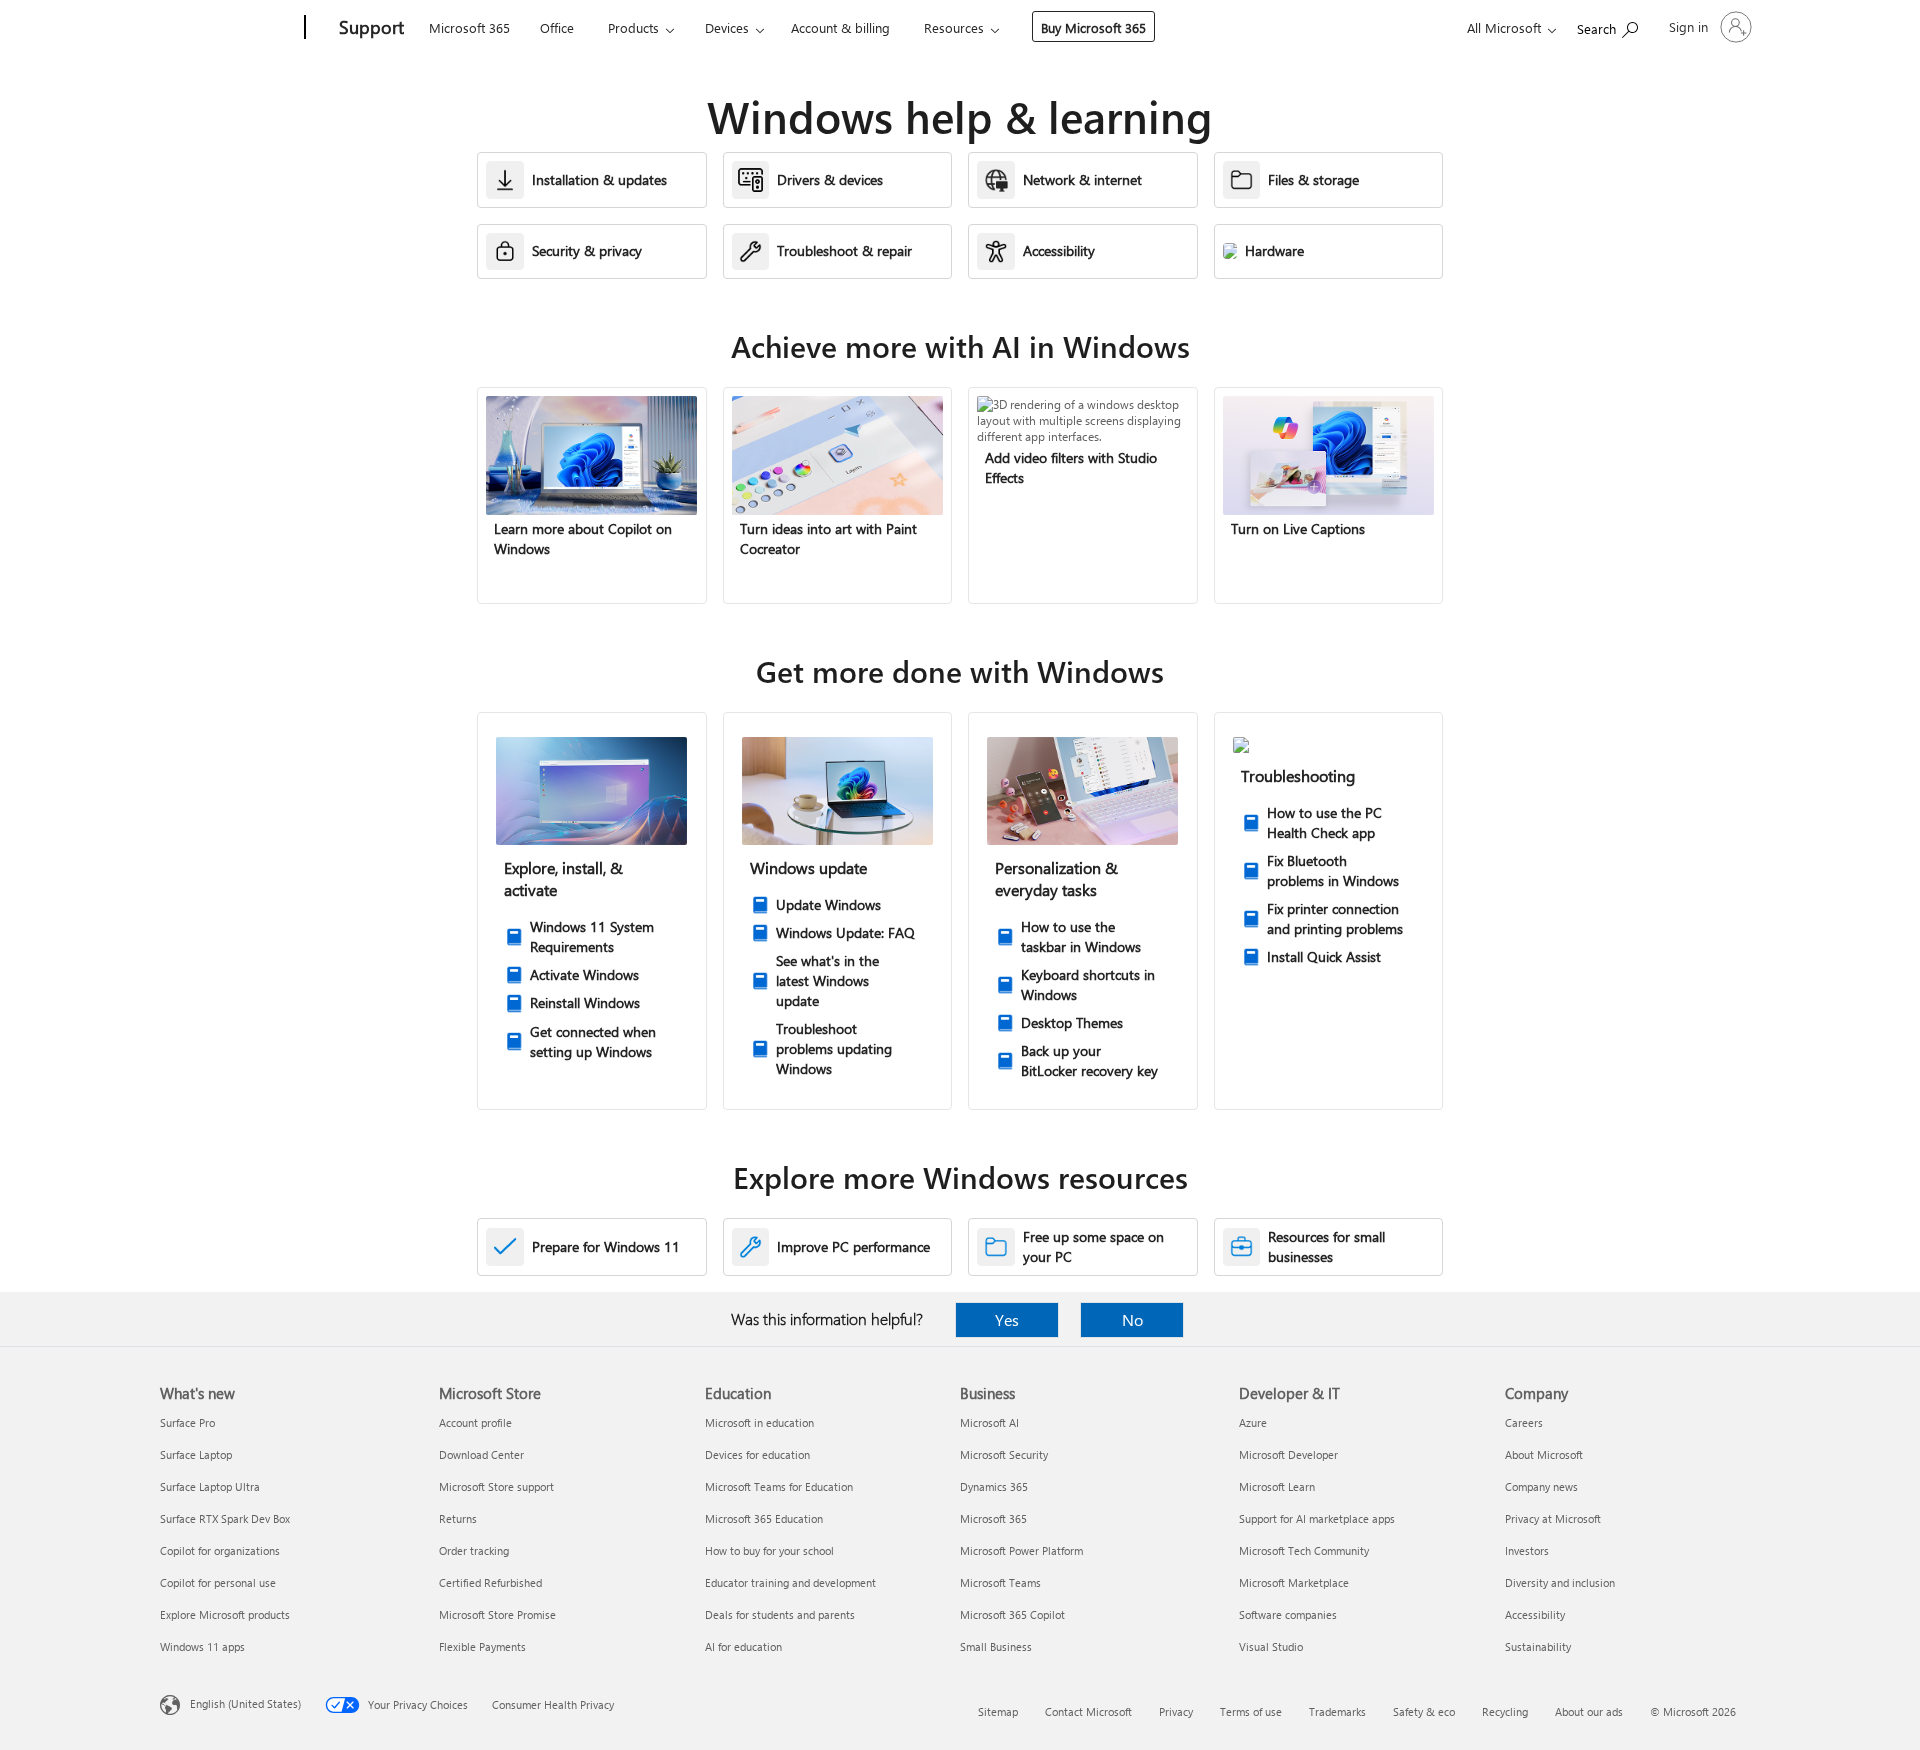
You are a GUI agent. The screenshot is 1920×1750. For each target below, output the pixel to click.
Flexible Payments (482, 1646)
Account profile (475, 1422)
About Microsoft (1544, 1454)
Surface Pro (187, 1422)
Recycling (1505, 1711)
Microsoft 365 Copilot (1012, 1614)
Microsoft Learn (1277, 1486)
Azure (1253, 1422)
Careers (1524, 1422)
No (1132, 1319)
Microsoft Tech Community (1304, 1550)
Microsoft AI (989, 1422)
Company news (1541, 1486)
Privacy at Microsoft (1553, 1518)
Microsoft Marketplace (1294, 1582)
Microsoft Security (1004, 1454)
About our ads (1589, 1711)
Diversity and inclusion (1560, 1582)
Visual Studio (1271, 1646)
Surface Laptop (196, 1454)
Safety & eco (1424, 1711)
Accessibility (1535, 1614)
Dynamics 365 (994, 1486)
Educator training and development (790, 1582)
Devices (727, 27)
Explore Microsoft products (225, 1614)
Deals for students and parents (780, 1614)
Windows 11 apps (202, 1646)
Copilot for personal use (218, 1582)
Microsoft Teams (1000, 1582)
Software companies (1288, 1614)
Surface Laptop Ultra (210, 1486)
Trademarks (1337, 1711)
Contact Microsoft (1088, 1711)
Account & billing (840, 27)
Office (557, 27)
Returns (458, 1518)
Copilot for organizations (220, 1550)
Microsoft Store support (496, 1486)
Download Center (481, 1454)
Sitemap (998, 1711)
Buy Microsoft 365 (1093, 27)
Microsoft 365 (469, 27)
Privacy (1176, 1711)
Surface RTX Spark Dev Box (225, 1518)
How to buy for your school (769, 1550)
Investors (1527, 1550)
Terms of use (1251, 1711)
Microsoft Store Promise (497, 1614)
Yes (1007, 1319)
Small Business (996, 1646)
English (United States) (245, 1703)
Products (633, 27)
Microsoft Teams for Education (779, 1486)
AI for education (743, 1646)
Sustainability (1538, 1646)
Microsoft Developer (1288, 1454)
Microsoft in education (759, 1422)
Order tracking (474, 1550)
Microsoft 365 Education (764, 1518)
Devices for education (757, 1454)
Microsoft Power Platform (1021, 1550)
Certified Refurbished (490, 1582)
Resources (954, 27)
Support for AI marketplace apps (1317, 1518)
